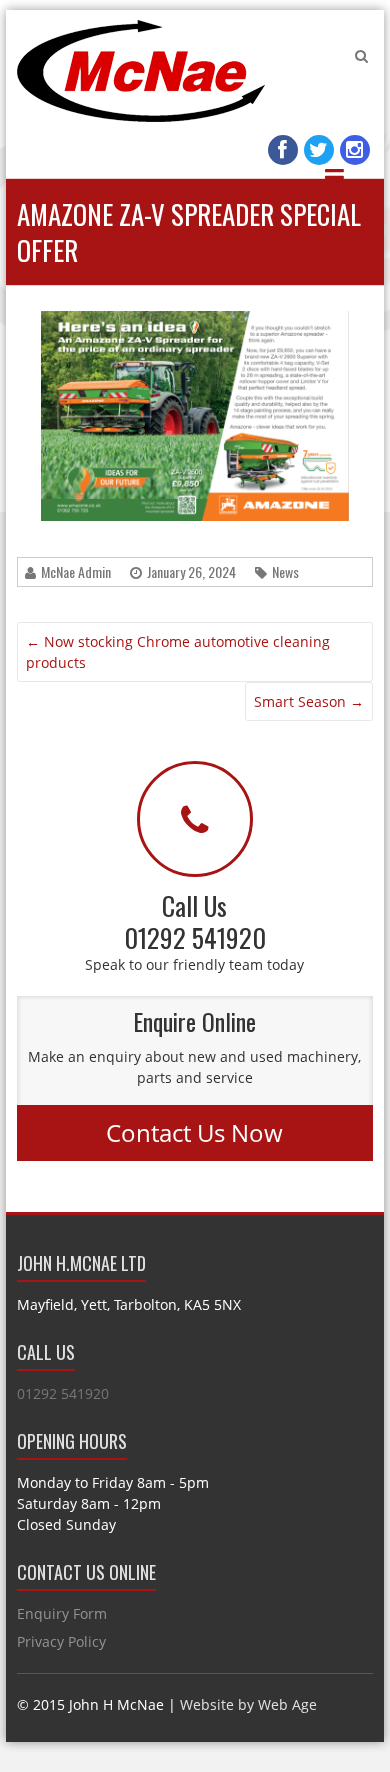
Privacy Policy (61, 1641)
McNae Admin (76, 571)
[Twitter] (319, 150)
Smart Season (309, 701)
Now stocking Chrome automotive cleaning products (178, 652)
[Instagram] (355, 150)
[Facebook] (283, 150)
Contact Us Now (194, 1132)
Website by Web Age (248, 1704)
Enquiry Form (62, 1613)
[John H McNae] (141, 71)
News (285, 571)
